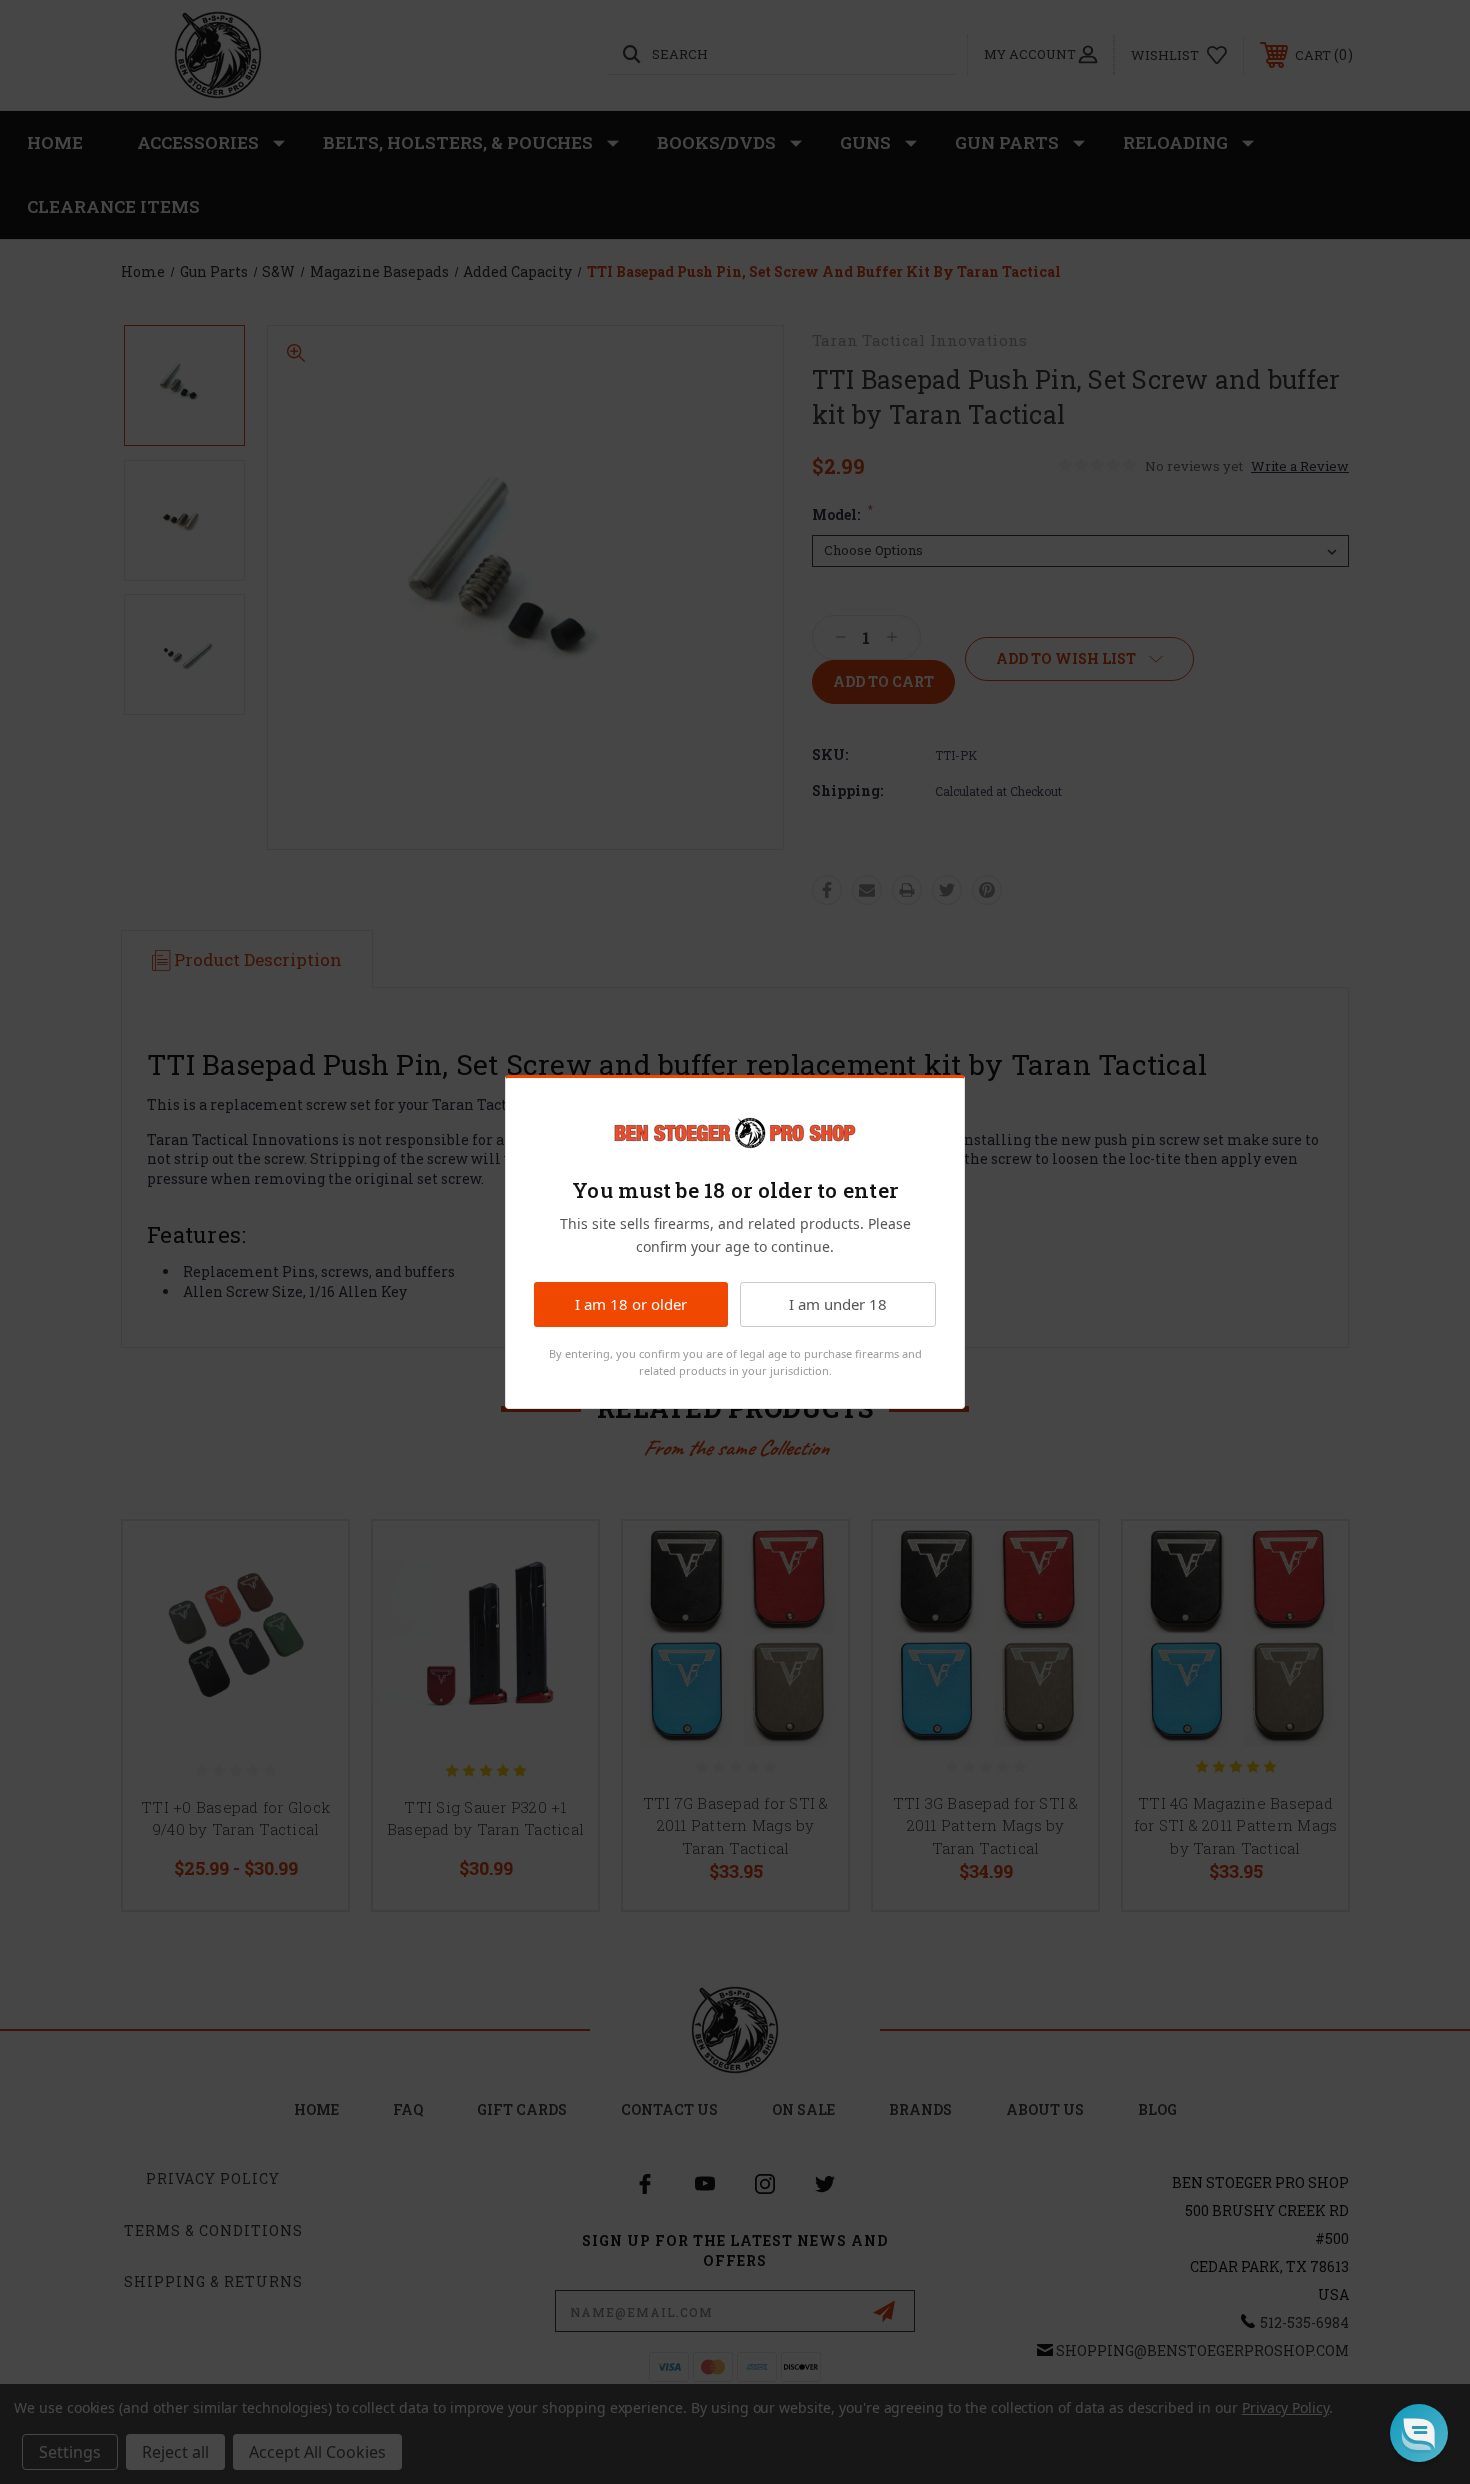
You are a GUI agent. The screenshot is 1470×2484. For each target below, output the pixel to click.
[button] (1419, 2433)
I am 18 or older (631, 1304)
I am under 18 (838, 1304)
